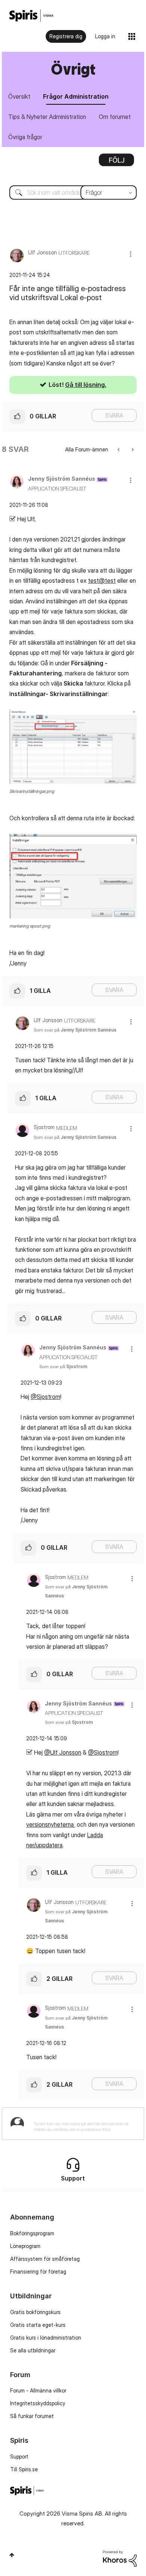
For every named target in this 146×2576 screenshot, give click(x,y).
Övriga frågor (25, 137)
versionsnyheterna (51, 1824)
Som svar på (75, 1030)
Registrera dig (66, 36)
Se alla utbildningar (33, 2350)
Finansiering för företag (38, 2271)
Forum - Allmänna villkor (38, 2390)
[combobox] (73, 192)
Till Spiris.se (24, 2469)
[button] (131, 254)
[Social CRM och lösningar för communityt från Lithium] (120, 2558)
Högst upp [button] (12, 2555)
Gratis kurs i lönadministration (46, 2338)
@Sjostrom (45, 1397)
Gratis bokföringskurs (35, 2312)
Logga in (105, 36)
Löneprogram (25, 2246)
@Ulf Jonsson (63, 1752)
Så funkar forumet (32, 2416)
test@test (102, 580)
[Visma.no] (31, 16)
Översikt (19, 96)
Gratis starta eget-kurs (38, 2325)
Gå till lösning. (86, 385)
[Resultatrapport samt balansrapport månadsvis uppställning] (132, 449)
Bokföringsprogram (32, 2233)
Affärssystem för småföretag (45, 2259)
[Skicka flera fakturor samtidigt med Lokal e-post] (119, 449)
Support (19, 2456)
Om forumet (115, 117)
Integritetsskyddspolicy (38, 2403)
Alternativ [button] (116, 162)
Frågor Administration (76, 96)
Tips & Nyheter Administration (47, 117)
